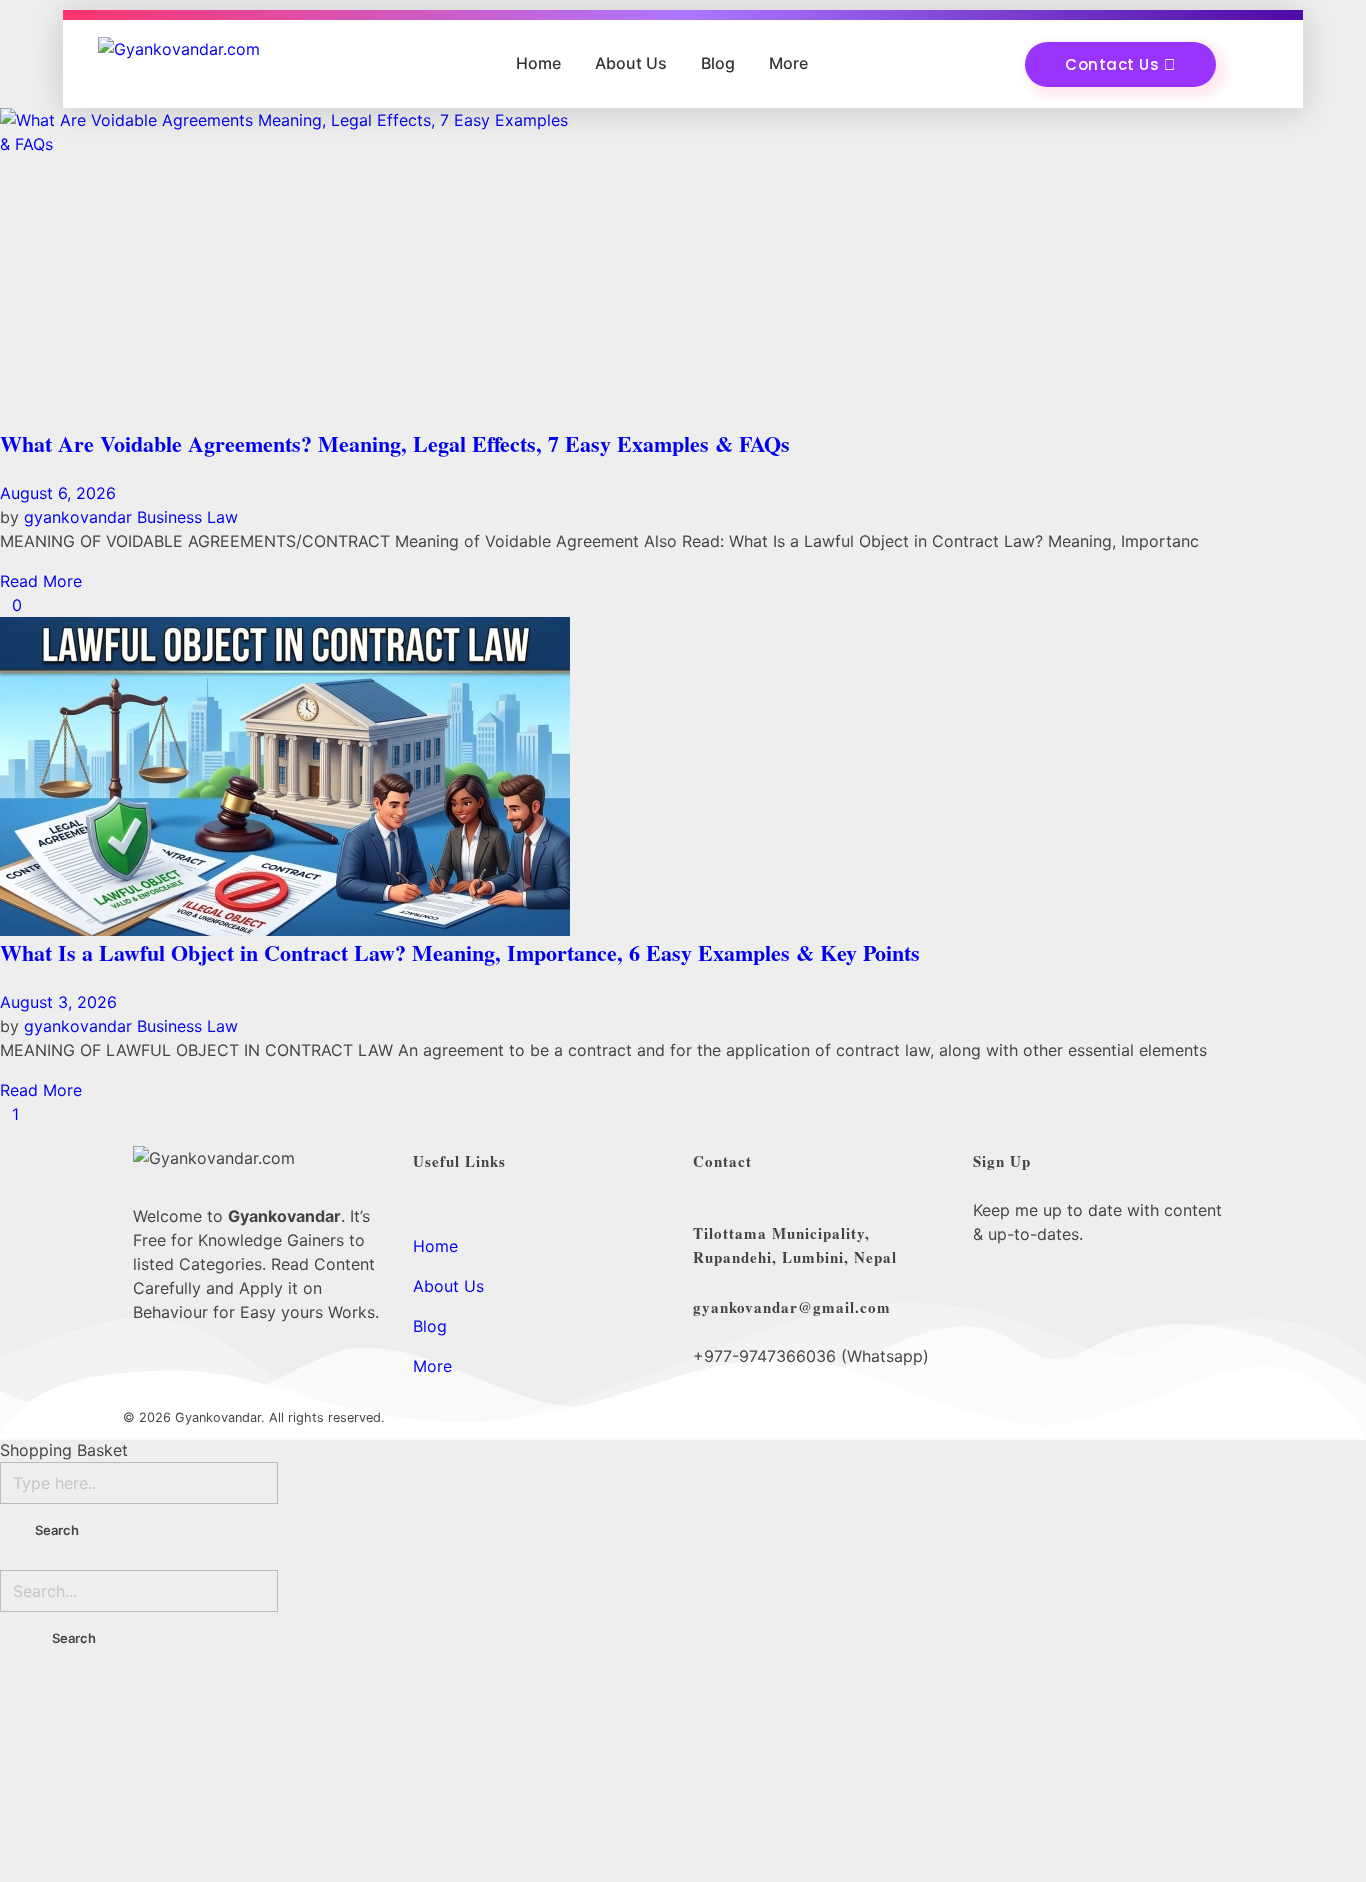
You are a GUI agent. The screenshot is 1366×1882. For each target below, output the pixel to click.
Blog (718, 63)
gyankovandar (80, 517)
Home (538, 63)
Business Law (187, 517)
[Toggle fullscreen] (175, 1698)
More (788, 63)
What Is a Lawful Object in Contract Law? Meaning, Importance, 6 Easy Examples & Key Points (460, 952)
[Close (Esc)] (35, 1698)
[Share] (105, 1698)
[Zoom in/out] (245, 1698)
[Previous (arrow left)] (35, 1751)
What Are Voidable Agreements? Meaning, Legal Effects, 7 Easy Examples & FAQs (395, 443)
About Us (631, 63)
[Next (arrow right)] (105, 1751)
